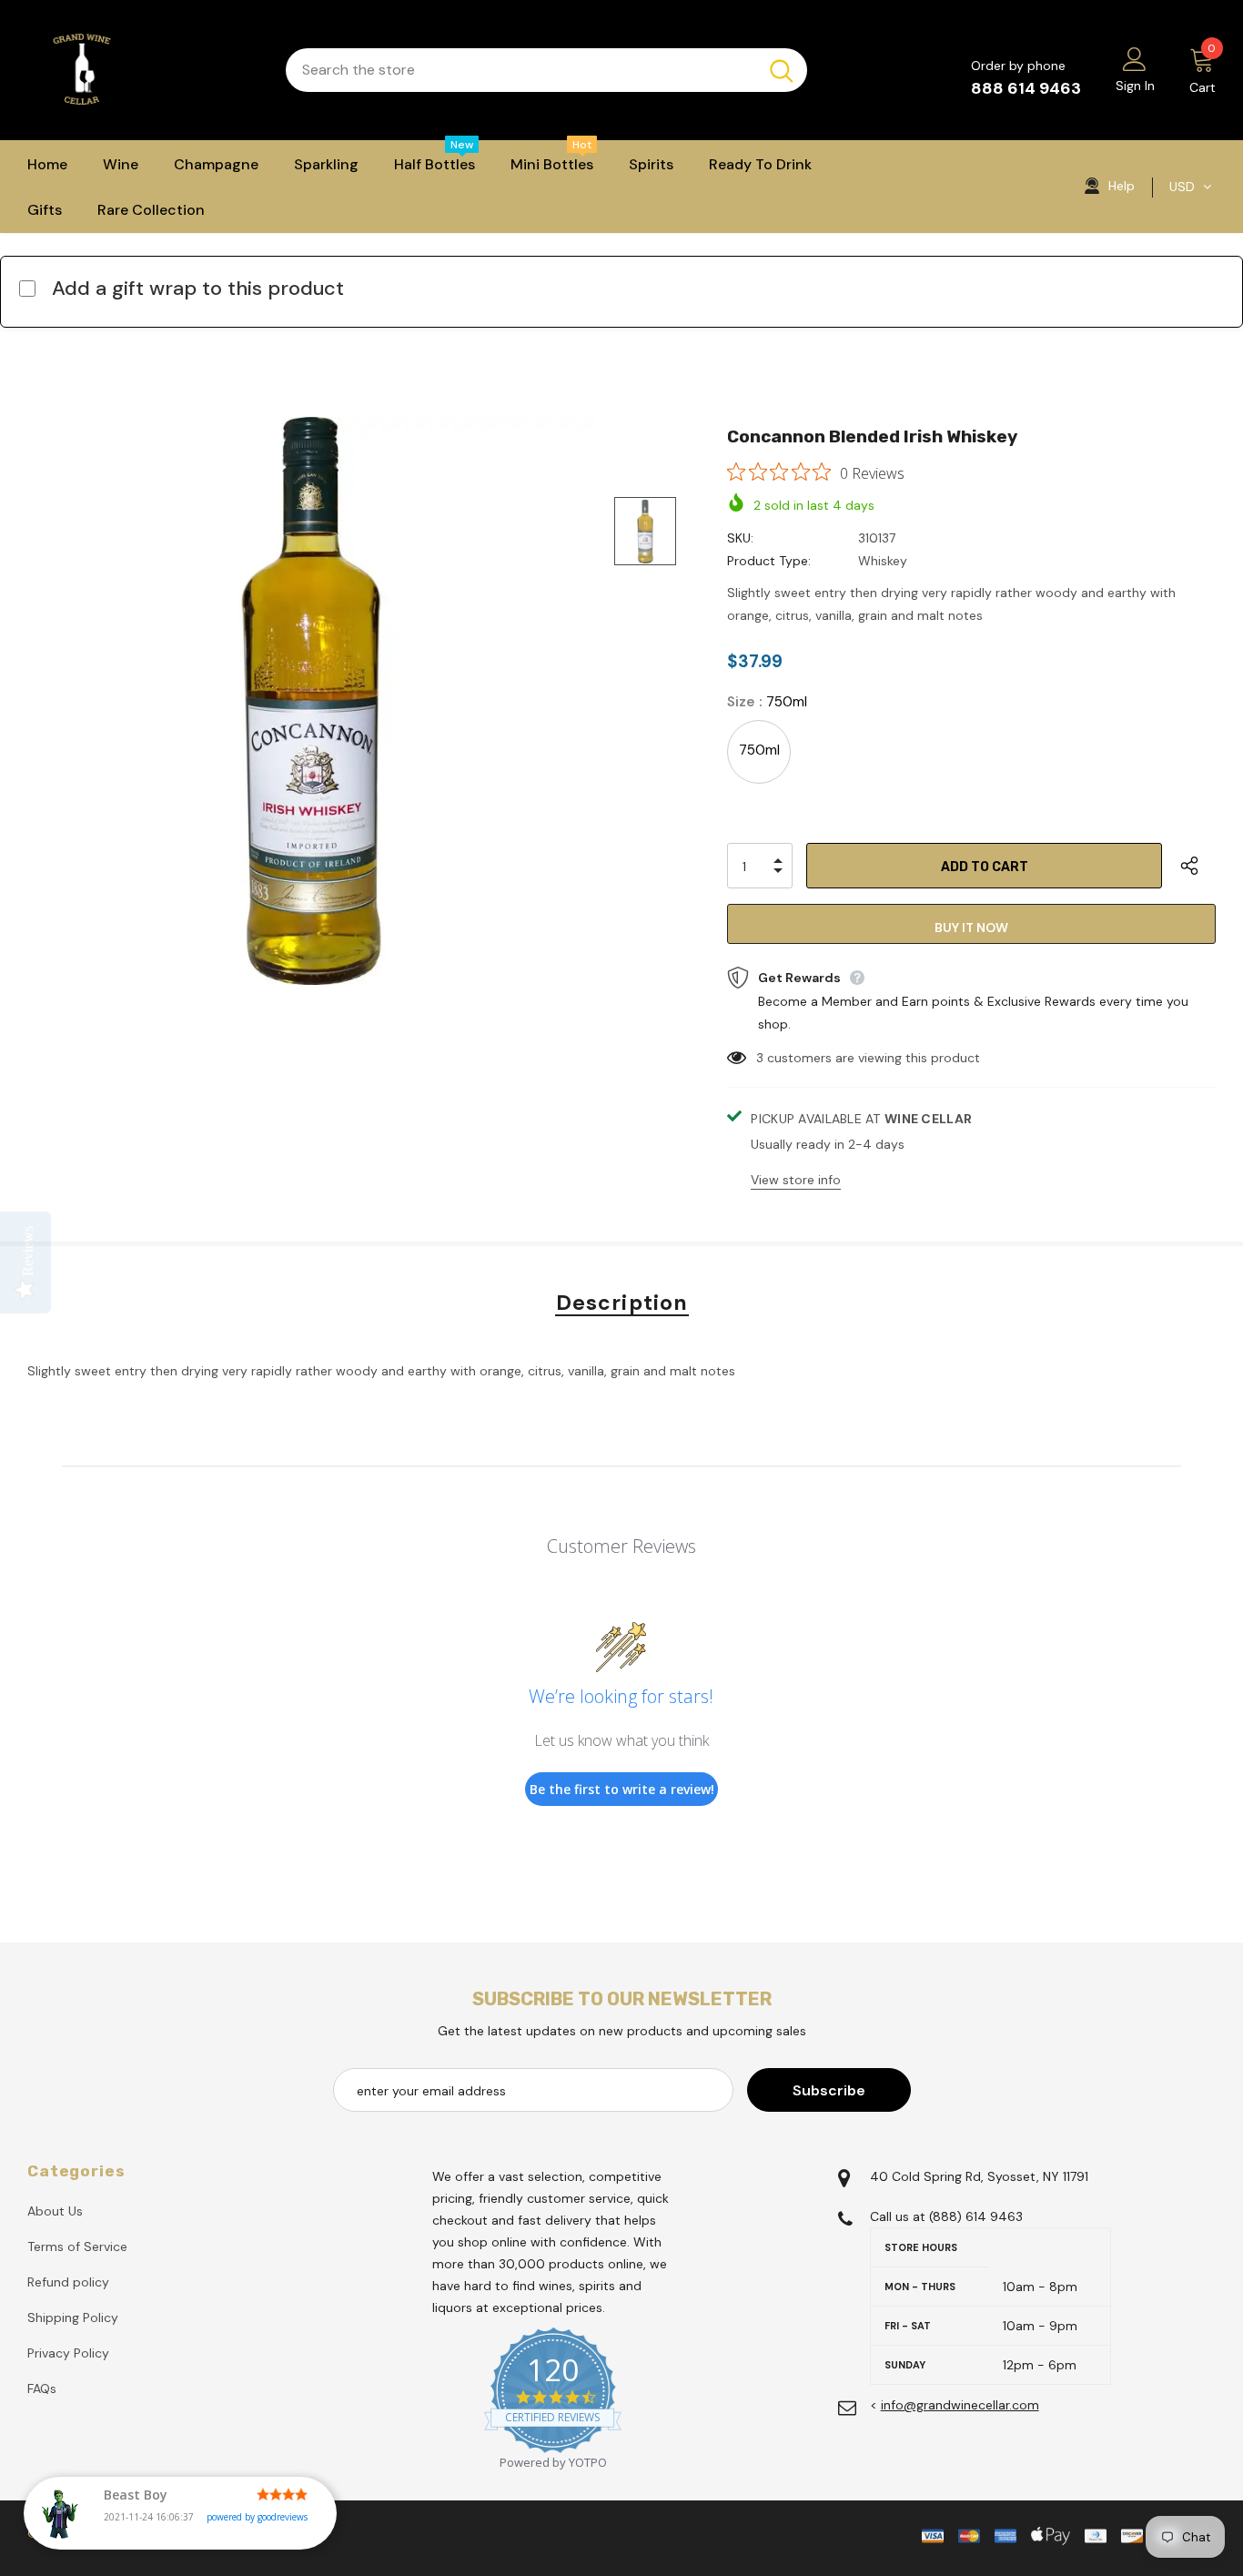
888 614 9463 (1026, 88)
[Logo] (143, 70)
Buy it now (971, 928)
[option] (311, 701)
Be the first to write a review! (622, 1789)
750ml (759, 750)
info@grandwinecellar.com (960, 2405)
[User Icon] (1135, 58)
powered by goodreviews (257, 2517)
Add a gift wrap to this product (198, 288)
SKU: (740, 538)
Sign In (1135, 86)
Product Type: (769, 561)
